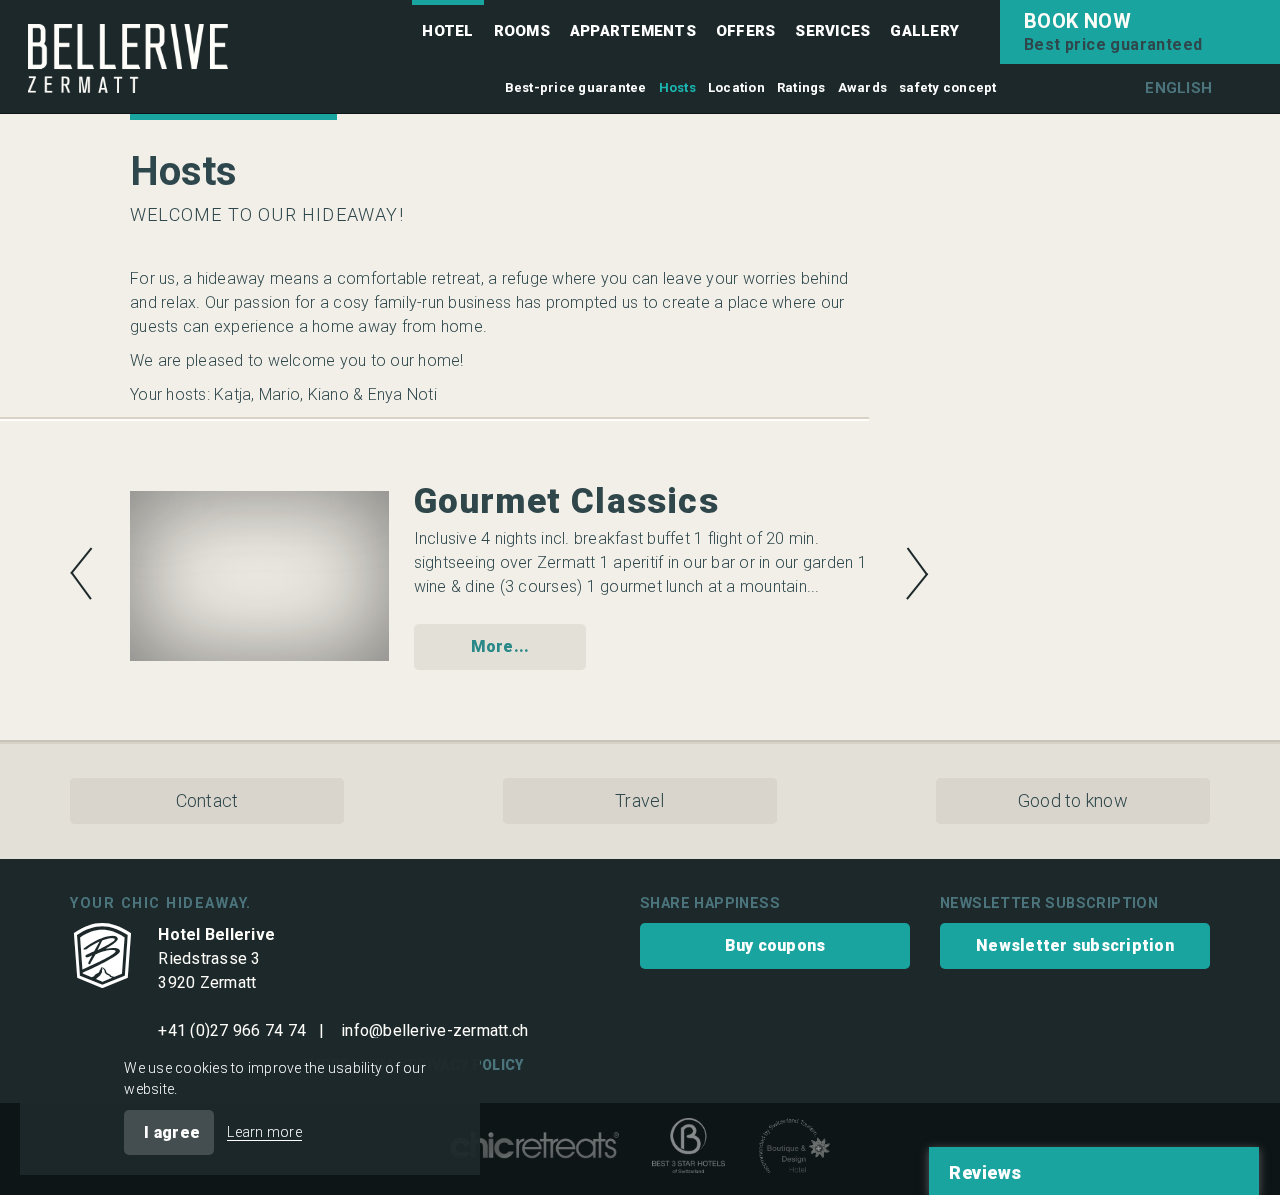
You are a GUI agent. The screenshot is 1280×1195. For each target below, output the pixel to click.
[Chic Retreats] (534, 1149)
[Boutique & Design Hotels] (794, 1149)
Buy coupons (775, 945)
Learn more (264, 1132)
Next (917, 573)
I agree (172, 1132)
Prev (81, 573)
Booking (1140, 32)
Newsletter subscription (1075, 945)
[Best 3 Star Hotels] (688, 1149)
